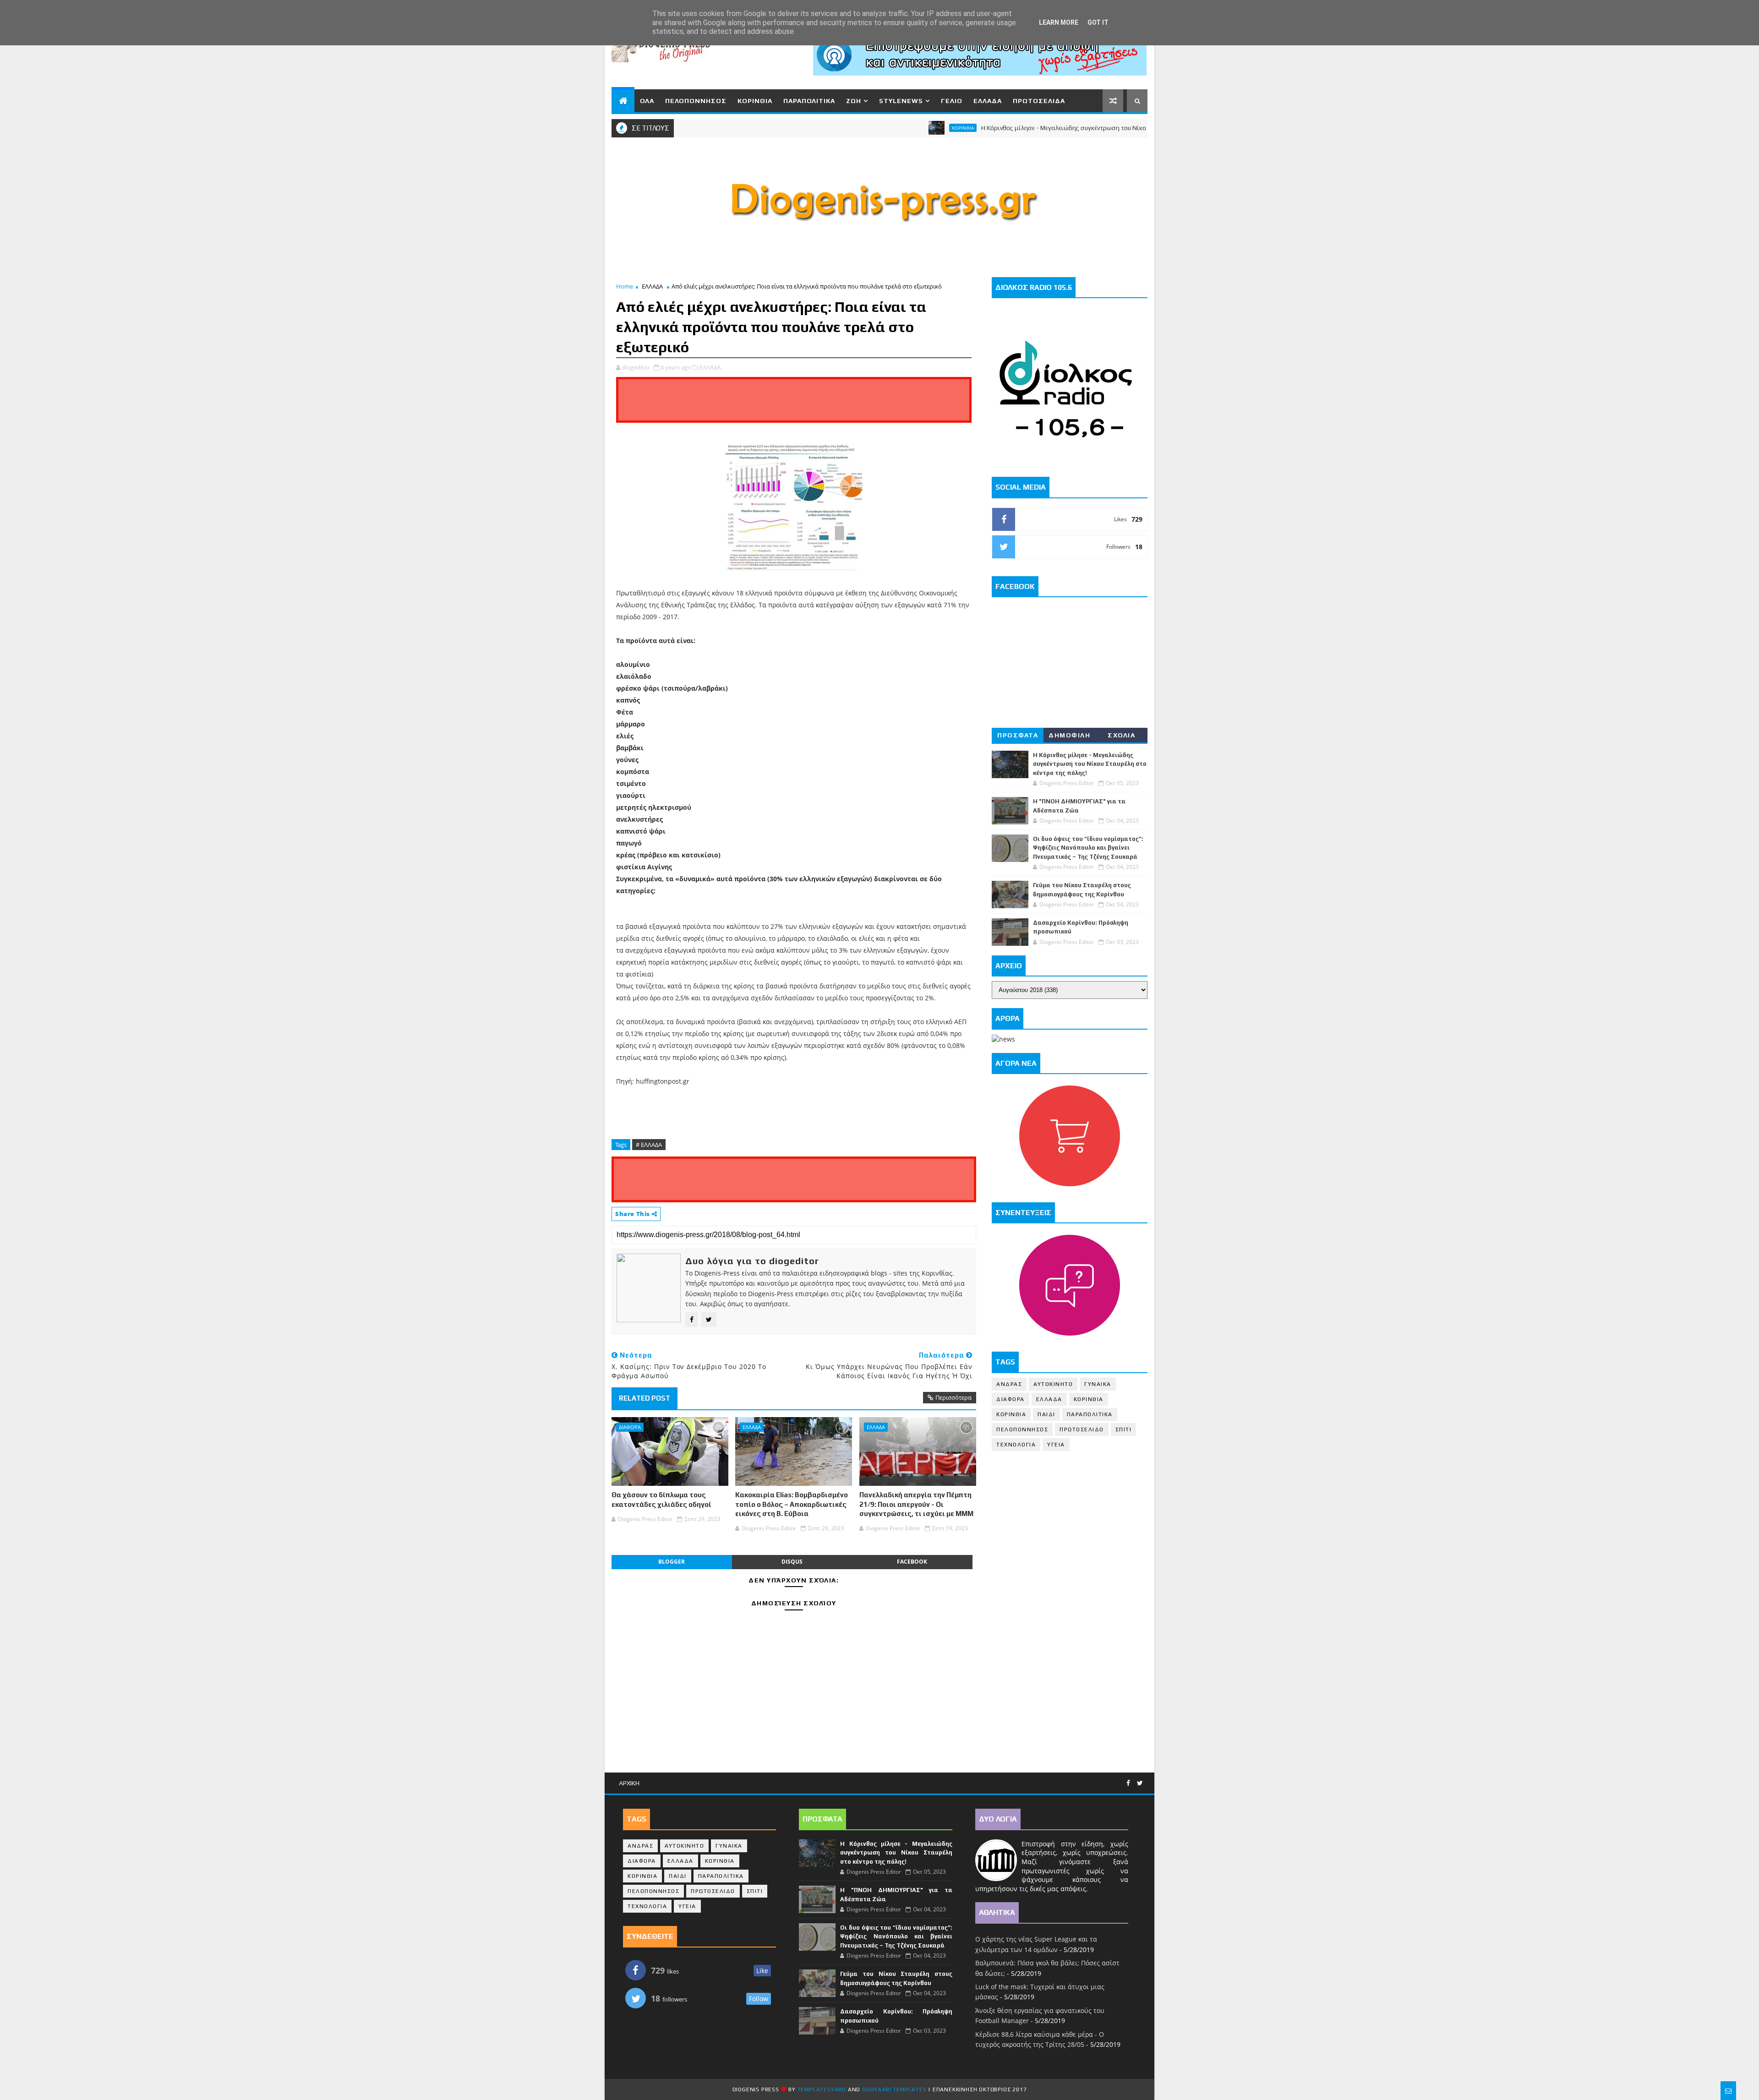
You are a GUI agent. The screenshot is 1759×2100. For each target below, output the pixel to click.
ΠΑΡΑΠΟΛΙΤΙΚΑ (809, 101)
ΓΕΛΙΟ (952, 101)
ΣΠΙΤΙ (1124, 1429)
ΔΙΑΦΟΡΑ (630, 1427)
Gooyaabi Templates (894, 2089)
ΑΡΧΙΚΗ (629, 1783)
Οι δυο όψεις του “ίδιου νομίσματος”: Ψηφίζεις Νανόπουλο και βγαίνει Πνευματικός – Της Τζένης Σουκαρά (1088, 848)
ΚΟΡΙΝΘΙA (1011, 1414)
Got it (1098, 22)
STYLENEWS (901, 101)
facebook (912, 1562)
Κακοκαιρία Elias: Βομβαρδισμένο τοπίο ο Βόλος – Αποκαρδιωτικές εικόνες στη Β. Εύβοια (792, 1504)
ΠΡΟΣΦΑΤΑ (1018, 735)
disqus (792, 1562)
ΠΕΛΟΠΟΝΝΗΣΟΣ (696, 101)
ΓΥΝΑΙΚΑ (1098, 1384)
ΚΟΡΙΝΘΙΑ (755, 101)
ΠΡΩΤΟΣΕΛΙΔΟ (1082, 1429)
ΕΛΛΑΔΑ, (711, 367)
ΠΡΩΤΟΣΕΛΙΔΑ (1039, 101)
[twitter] (1140, 1783)
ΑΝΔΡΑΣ (1009, 1384)
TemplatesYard (822, 2089)
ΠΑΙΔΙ (1046, 1414)
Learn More (1059, 22)
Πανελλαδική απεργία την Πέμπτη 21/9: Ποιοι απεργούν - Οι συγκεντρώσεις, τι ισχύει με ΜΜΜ (916, 1504)
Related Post (645, 1398)
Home (625, 286)
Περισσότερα (953, 1397)
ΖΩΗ (854, 101)
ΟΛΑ (647, 101)
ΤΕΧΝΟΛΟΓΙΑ (1016, 1445)
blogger (672, 1562)
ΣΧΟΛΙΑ (1121, 735)
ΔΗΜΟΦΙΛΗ (1069, 735)
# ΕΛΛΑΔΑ (649, 1145)
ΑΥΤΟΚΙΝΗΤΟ (1053, 1384)
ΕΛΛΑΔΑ (988, 101)
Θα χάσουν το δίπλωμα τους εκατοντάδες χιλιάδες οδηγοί (661, 1499)
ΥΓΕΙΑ (1056, 1445)
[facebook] (1128, 1783)
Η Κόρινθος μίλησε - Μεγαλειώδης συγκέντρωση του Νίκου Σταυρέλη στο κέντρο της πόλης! (1025, 128)
